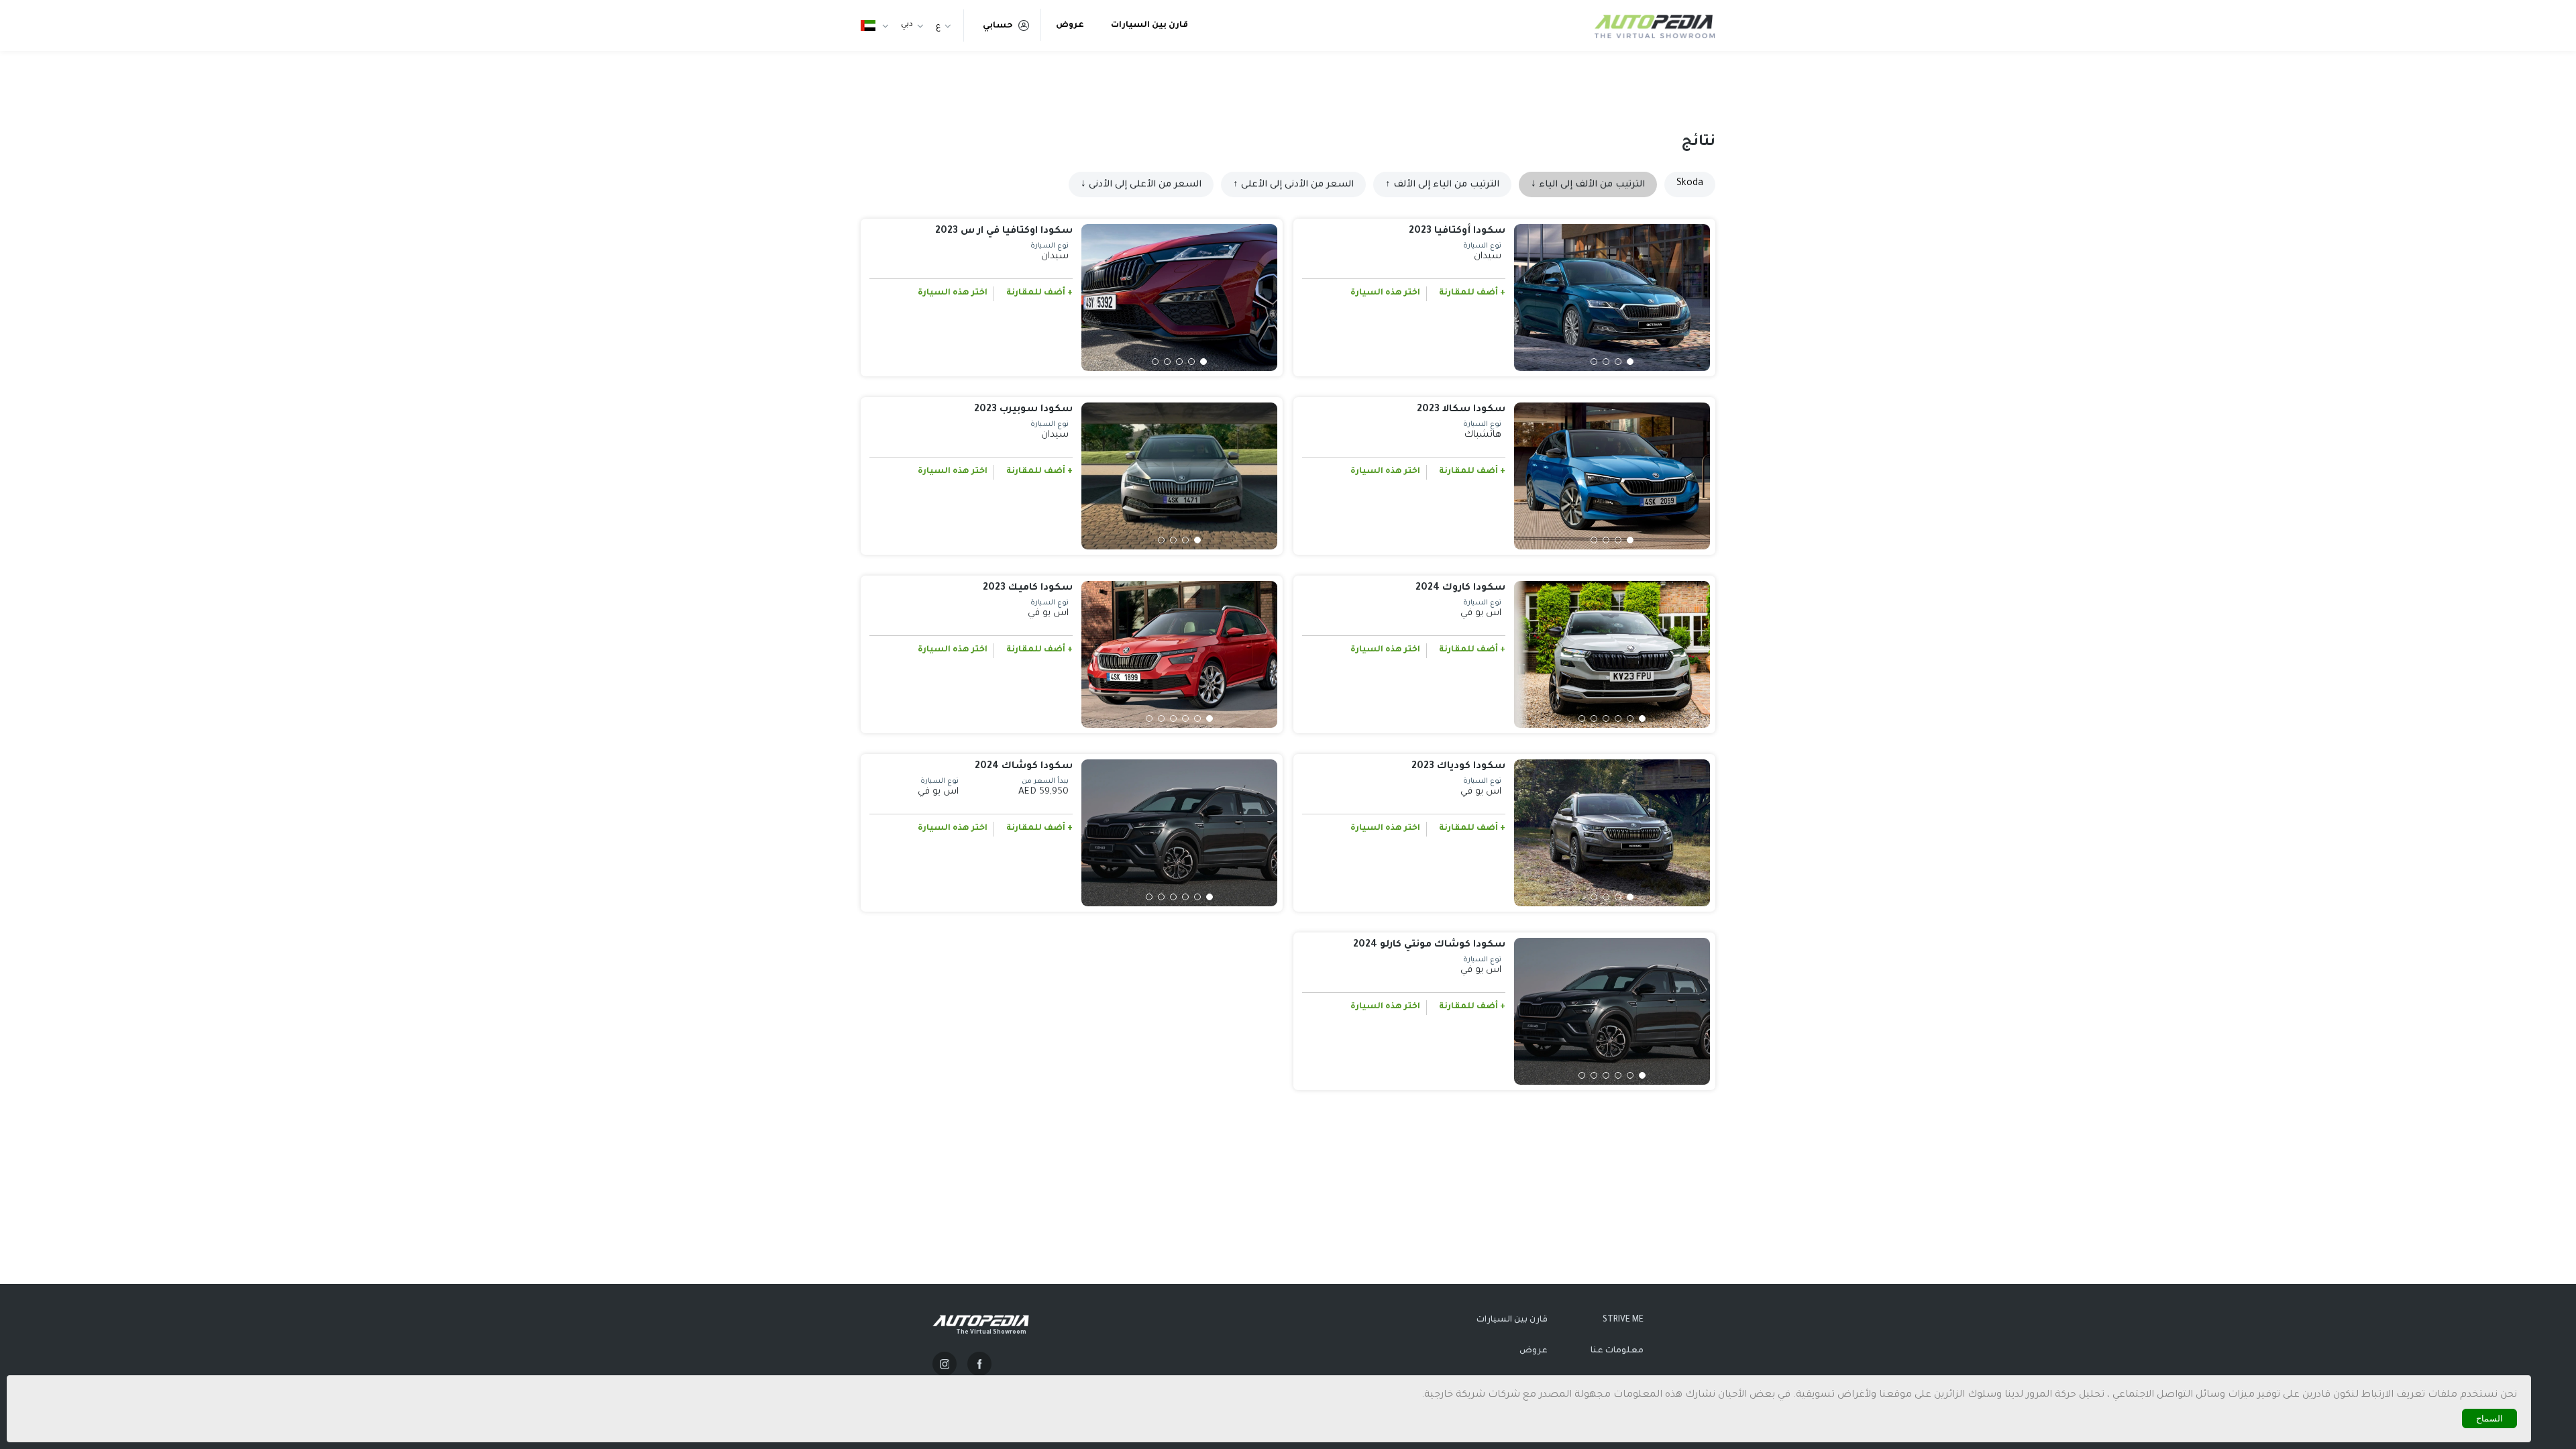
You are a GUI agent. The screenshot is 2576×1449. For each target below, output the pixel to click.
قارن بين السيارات (1149, 25)
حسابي (998, 26)
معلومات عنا (1617, 1351)
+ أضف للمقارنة (1472, 293)
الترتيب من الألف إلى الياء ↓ (1588, 185)
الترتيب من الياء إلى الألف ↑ (1442, 185)
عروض (1070, 25)
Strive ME (1623, 1320)
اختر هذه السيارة (1385, 293)
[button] (1630, 362)
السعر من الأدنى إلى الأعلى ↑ (1293, 185)
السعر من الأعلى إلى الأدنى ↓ (1141, 185)
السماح (2489, 1418)
